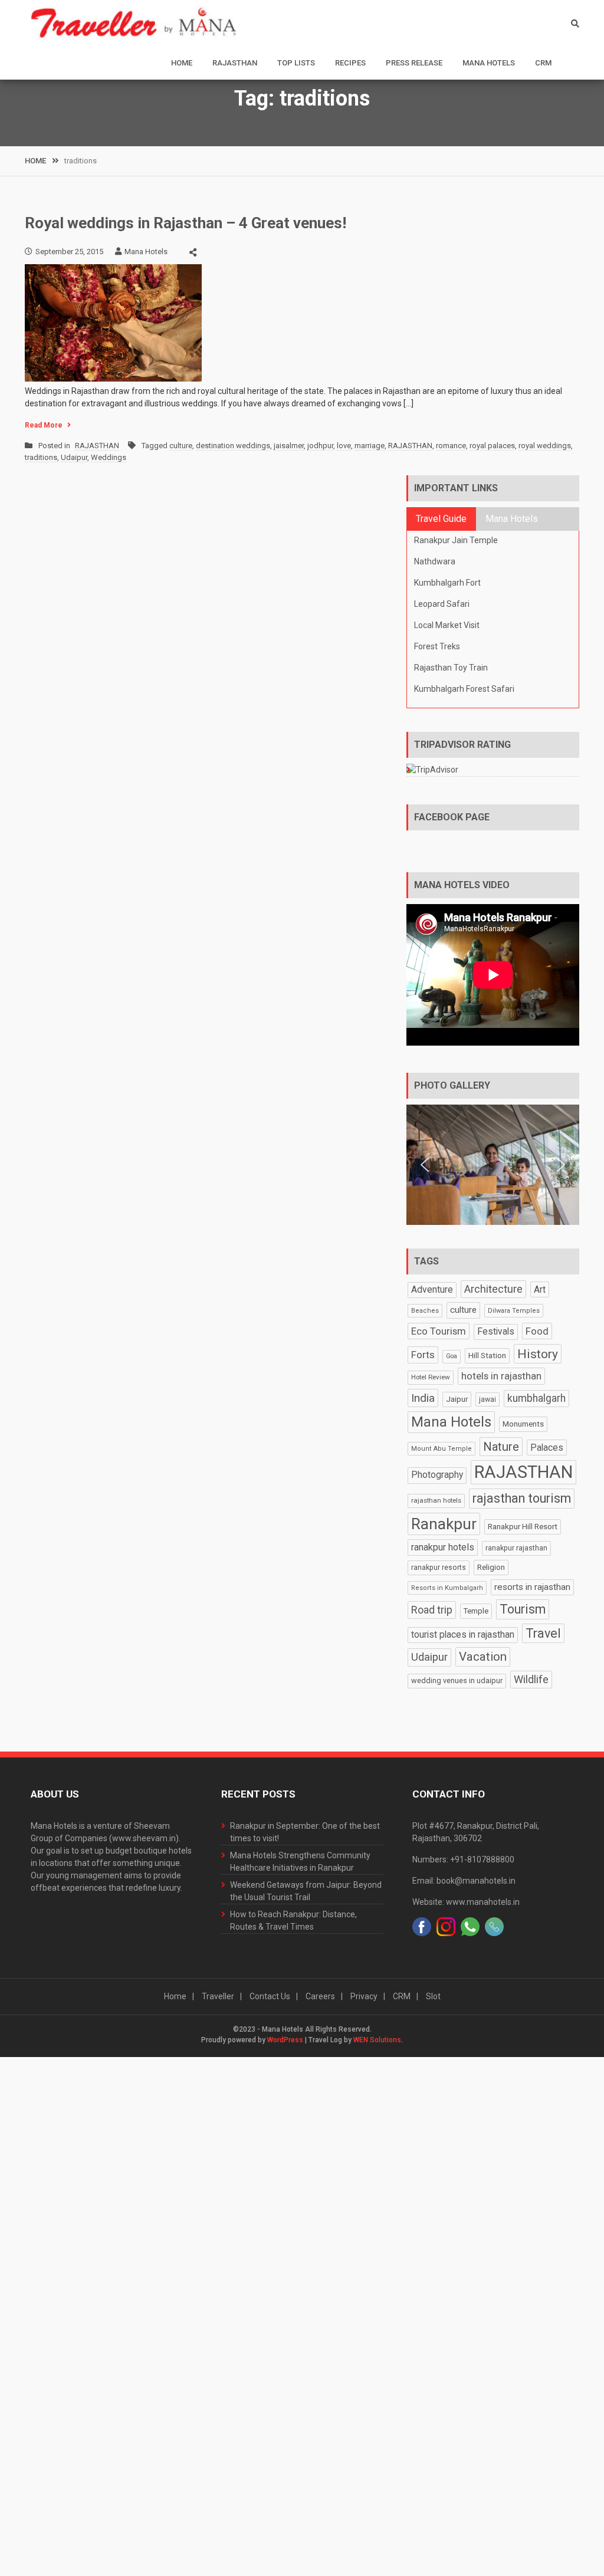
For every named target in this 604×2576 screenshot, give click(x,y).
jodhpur (320, 446)
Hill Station (487, 1356)
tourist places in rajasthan (463, 1635)
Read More (44, 425)
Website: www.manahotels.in (466, 1902)
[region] (493, 1165)
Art (540, 1289)
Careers (320, 1996)
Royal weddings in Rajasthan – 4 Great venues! (186, 223)
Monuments (523, 1424)
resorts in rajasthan (532, 1587)
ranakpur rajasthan (516, 1548)
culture (181, 446)
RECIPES (350, 63)
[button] (425, 1165)
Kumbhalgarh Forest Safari (464, 689)
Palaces (547, 1448)
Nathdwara (435, 561)
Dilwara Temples (514, 1311)
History (538, 1354)
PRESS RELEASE (414, 63)
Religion (491, 1567)
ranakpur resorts (439, 1567)
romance (451, 446)
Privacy (364, 1996)
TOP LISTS (296, 63)
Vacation (483, 1657)
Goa (452, 1356)
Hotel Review (431, 1377)
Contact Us (270, 1996)
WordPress (285, 2040)
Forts (423, 1355)
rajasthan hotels (436, 1500)
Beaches (425, 1311)
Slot (433, 1996)
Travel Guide (441, 519)
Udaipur (74, 457)
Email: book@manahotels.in (464, 1881)
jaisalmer (289, 446)
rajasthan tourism (522, 1498)
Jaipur (457, 1399)
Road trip (432, 1610)
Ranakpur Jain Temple (456, 540)
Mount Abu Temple (441, 1449)
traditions (41, 457)
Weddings (109, 457)
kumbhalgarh (536, 1398)
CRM (543, 63)
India (423, 1398)
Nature (501, 1447)
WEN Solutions (377, 2040)
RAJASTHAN (235, 63)
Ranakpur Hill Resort (523, 1526)
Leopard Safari (442, 604)
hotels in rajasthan (501, 1376)
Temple (476, 1611)
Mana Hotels (489, 63)
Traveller (218, 1996)
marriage (370, 446)
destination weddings (233, 446)
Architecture (493, 1289)
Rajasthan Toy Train (451, 668)
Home (182, 63)
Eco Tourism (439, 1331)
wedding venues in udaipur (457, 1680)
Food (537, 1331)
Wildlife (531, 1679)
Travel (543, 1633)
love (344, 446)
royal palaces (492, 446)
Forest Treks (437, 646)
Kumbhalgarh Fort (447, 583)
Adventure (432, 1290)
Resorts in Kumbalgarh (447, 1588)
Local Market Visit (447, 625)
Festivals (496, 1332)
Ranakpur (444, 1524)
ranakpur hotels (443, 1547)
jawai (488, 1399)
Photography (437, 1475)
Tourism (523, 1609)
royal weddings (545, 446)
